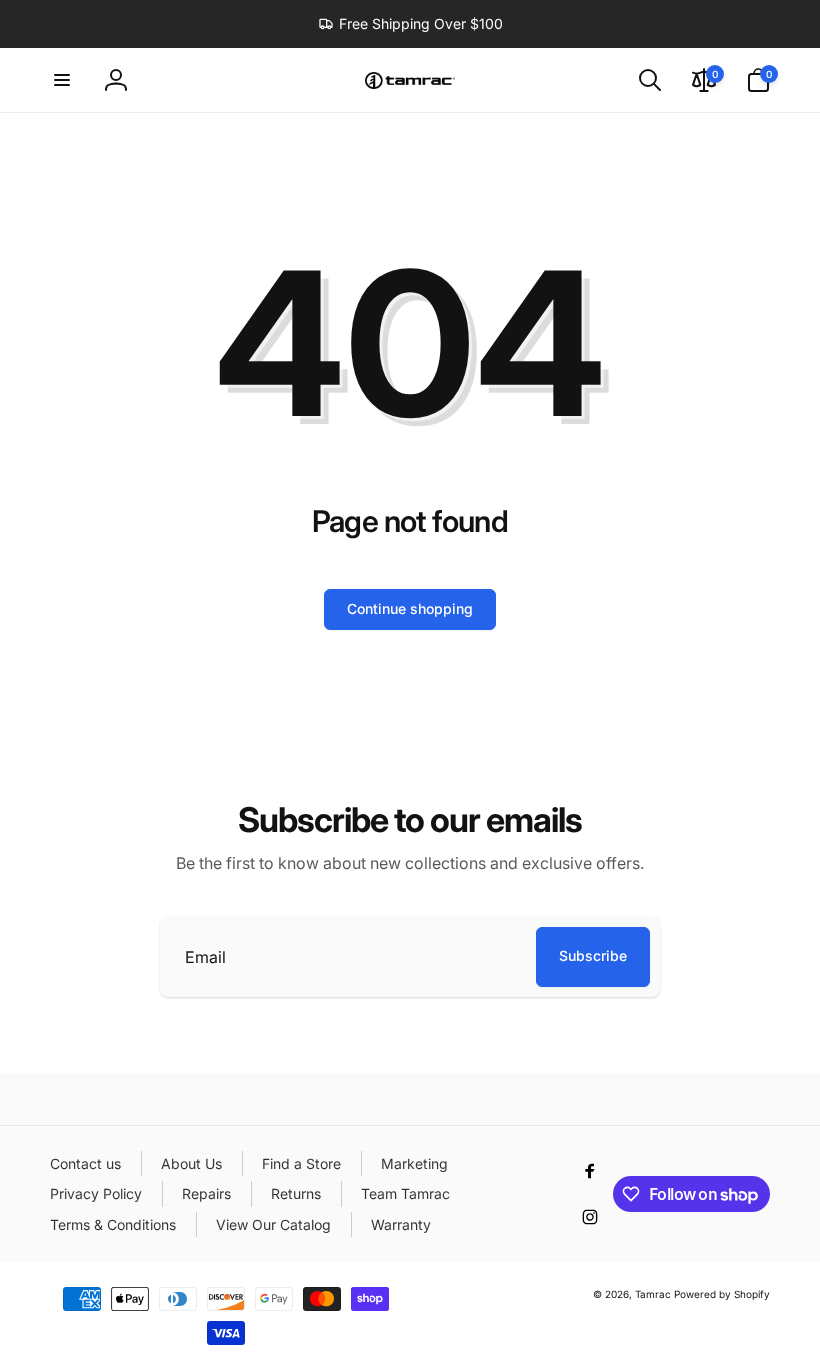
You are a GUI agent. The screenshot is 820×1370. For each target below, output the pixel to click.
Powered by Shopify (722, 1294)
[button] (62, 80)
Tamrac (653, 1294)
